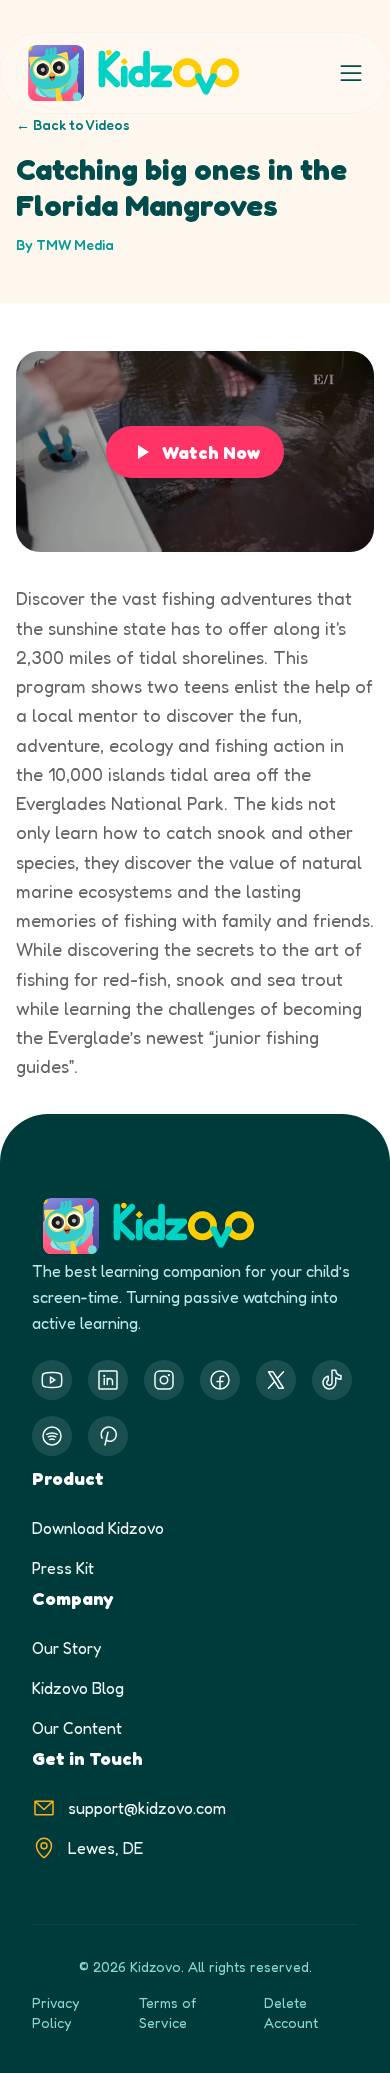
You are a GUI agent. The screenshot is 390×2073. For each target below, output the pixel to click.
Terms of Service (167, 2012)
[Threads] (332, 1380)
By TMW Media (65, 244)
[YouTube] (52, 1380)
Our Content (77, 1728)
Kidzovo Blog (78, 1688)
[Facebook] (220, 1380)
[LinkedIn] (108, 1380)
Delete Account (291, 2012)
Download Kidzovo (98, 1528)
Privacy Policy (55, 2012)
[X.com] (276, 1380)
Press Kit (63, 1568)
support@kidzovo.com (147, 1808)
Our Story (66, 1648)
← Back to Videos (73, 124)
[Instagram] (164, 1380)
